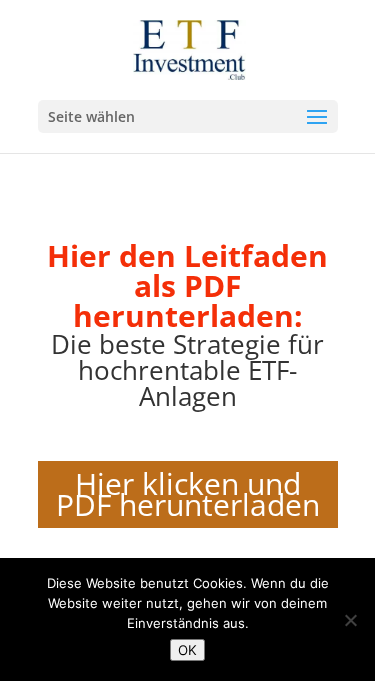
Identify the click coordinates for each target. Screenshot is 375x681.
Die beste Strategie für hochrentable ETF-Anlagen (187, 370)
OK (187, 650)
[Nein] (350, 620)
